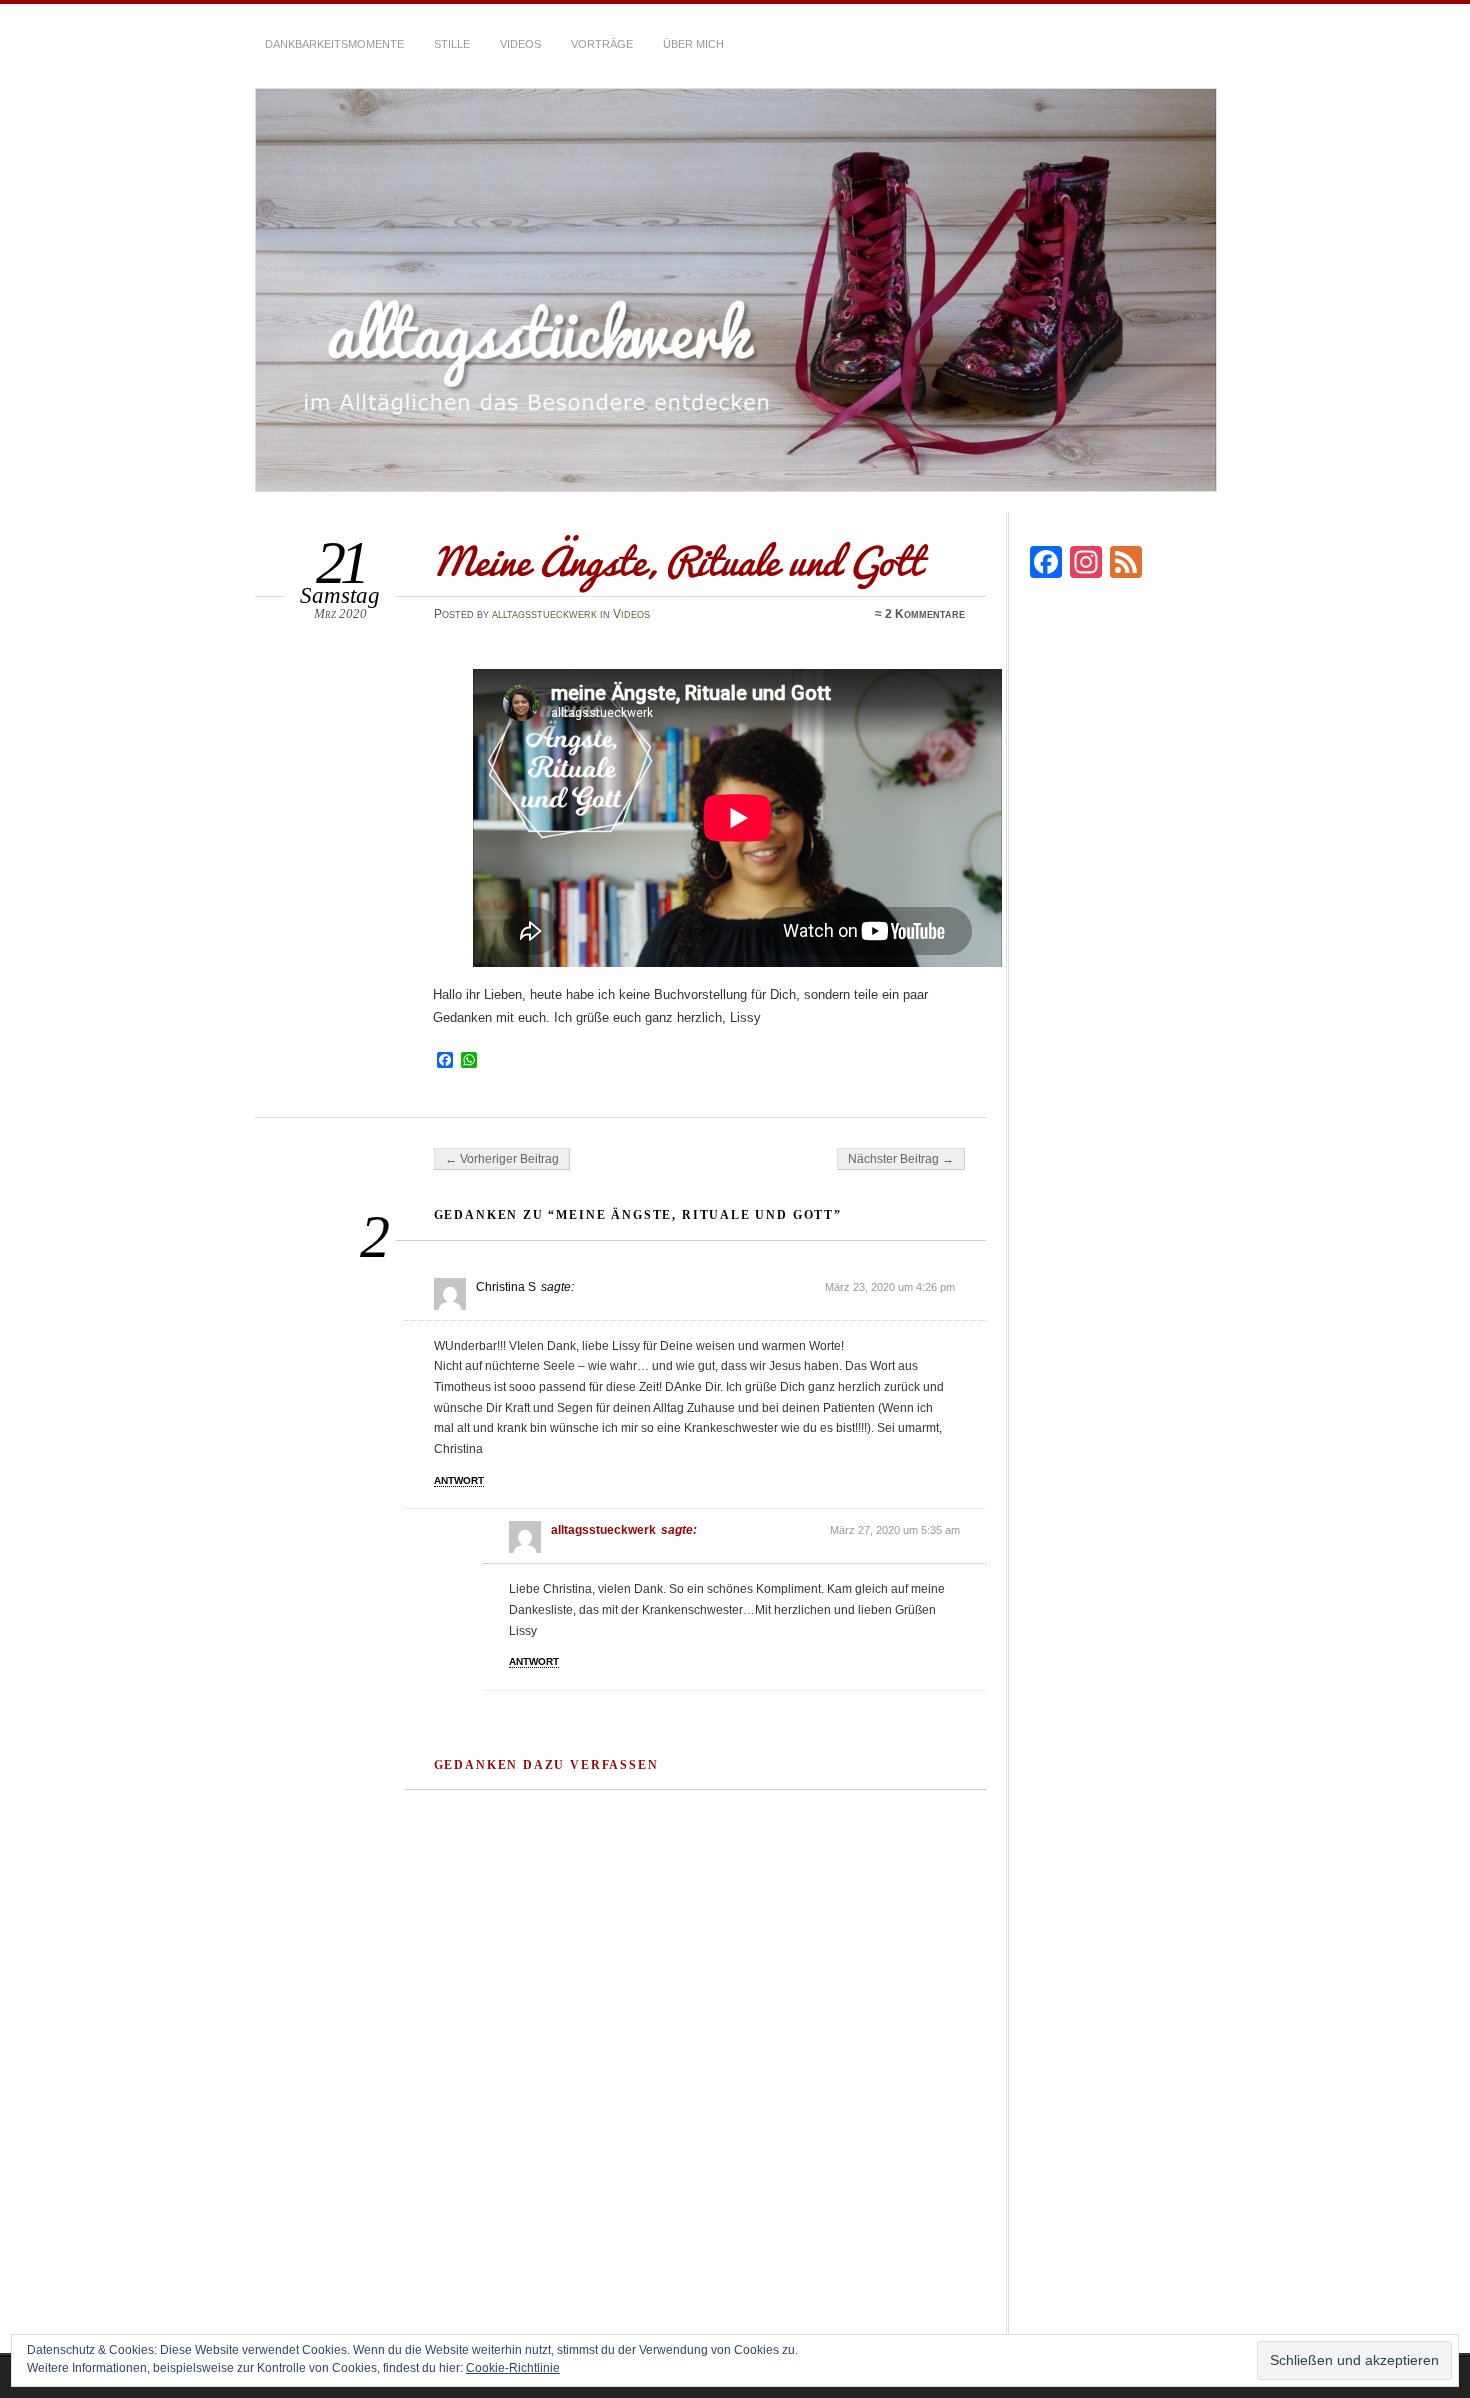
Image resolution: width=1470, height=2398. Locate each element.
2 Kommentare (925, 614)
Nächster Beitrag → (901, 1159)
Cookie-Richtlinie (513, 2368)
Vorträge (602, 44)
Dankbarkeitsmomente (334, 44)
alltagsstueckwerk (544, 614)
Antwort (459, 1480)
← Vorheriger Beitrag (502, 1159)
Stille (452, 44)
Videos (520, 44)
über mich (693, 44)
